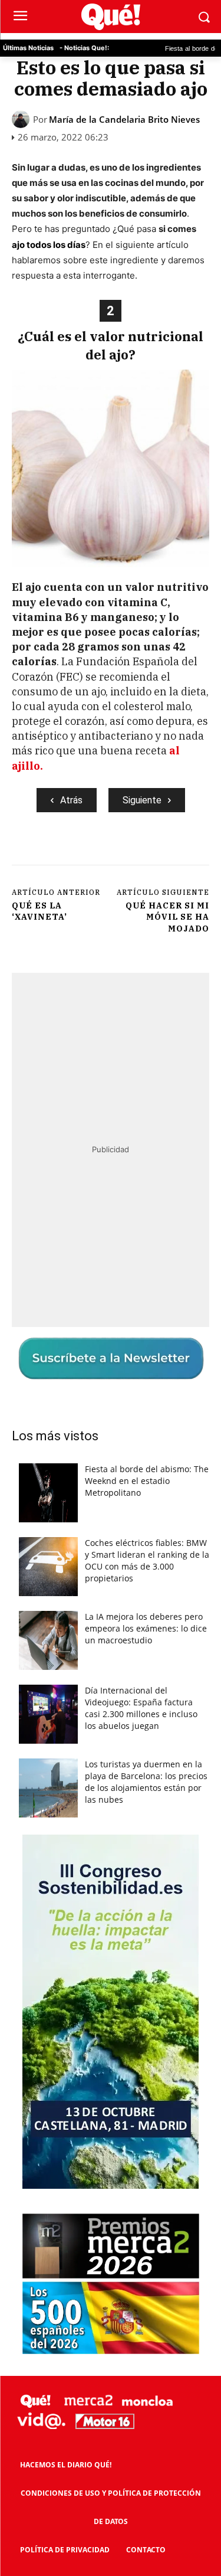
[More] (170, 852)
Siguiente (142, 800)
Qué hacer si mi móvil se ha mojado (167, 917)
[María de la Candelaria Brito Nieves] (22, 119)
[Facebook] (61, 852)
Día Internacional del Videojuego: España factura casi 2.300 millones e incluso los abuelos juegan (141, 1708)
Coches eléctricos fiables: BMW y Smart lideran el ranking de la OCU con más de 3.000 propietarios (147, 1560)
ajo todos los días (49, 245)
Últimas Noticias (28, 48)
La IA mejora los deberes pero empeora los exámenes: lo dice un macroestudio (146, 1628)
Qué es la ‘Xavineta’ (39, 911)
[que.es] (111, 17)
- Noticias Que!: (84, 48)
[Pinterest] (115, 852)
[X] (88, 852)
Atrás (71, 800)
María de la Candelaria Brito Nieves (124, 120)
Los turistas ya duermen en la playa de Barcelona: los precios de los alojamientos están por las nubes (146, 1782)
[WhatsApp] (142, 852)
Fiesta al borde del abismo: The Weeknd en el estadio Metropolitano (147, 1481)
